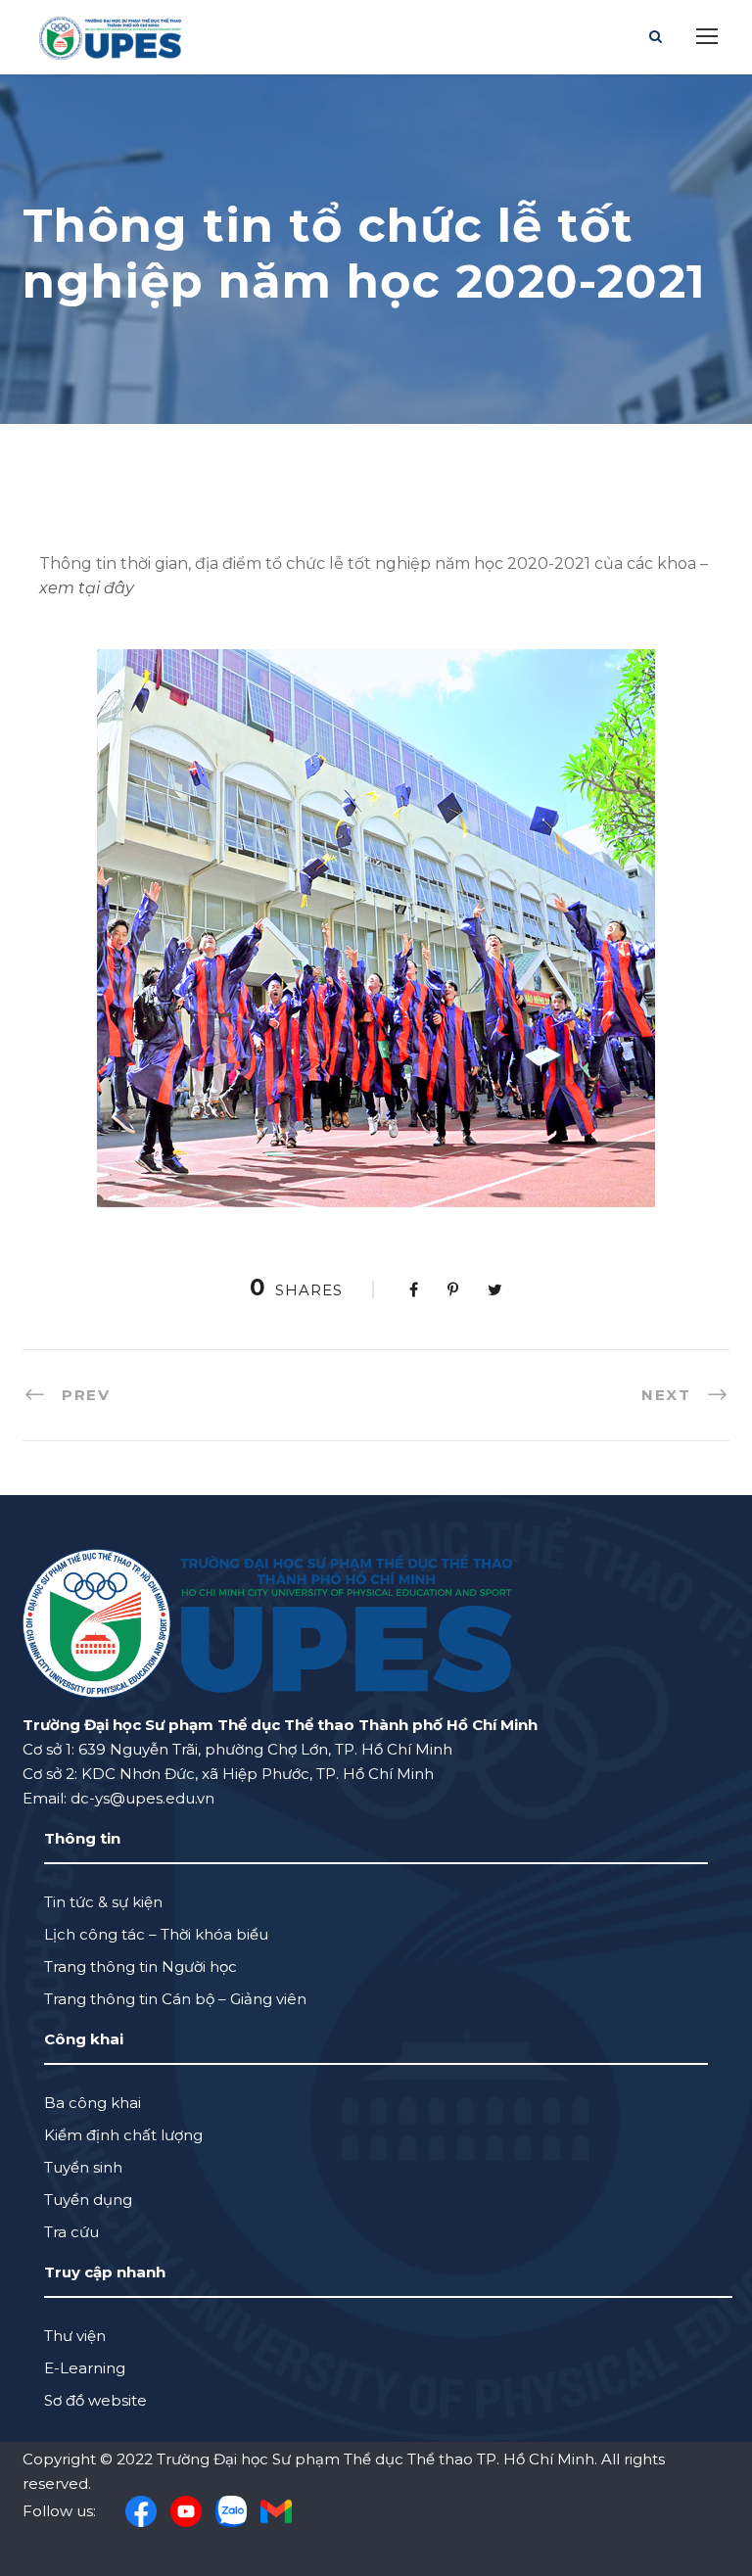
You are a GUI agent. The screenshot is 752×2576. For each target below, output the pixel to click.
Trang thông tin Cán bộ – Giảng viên (175, 1999)
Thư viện (75, 2336)
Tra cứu (71, 2232)
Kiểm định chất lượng (123, 2135)
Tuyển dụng (88, 2200)
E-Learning (85, 2368)
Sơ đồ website (95, 2400)
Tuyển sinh (83, 2167)
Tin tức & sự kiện (103, 1902)
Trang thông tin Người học (141, 1967)
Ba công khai (93, 2103)
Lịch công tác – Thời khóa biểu (156, 1934)
